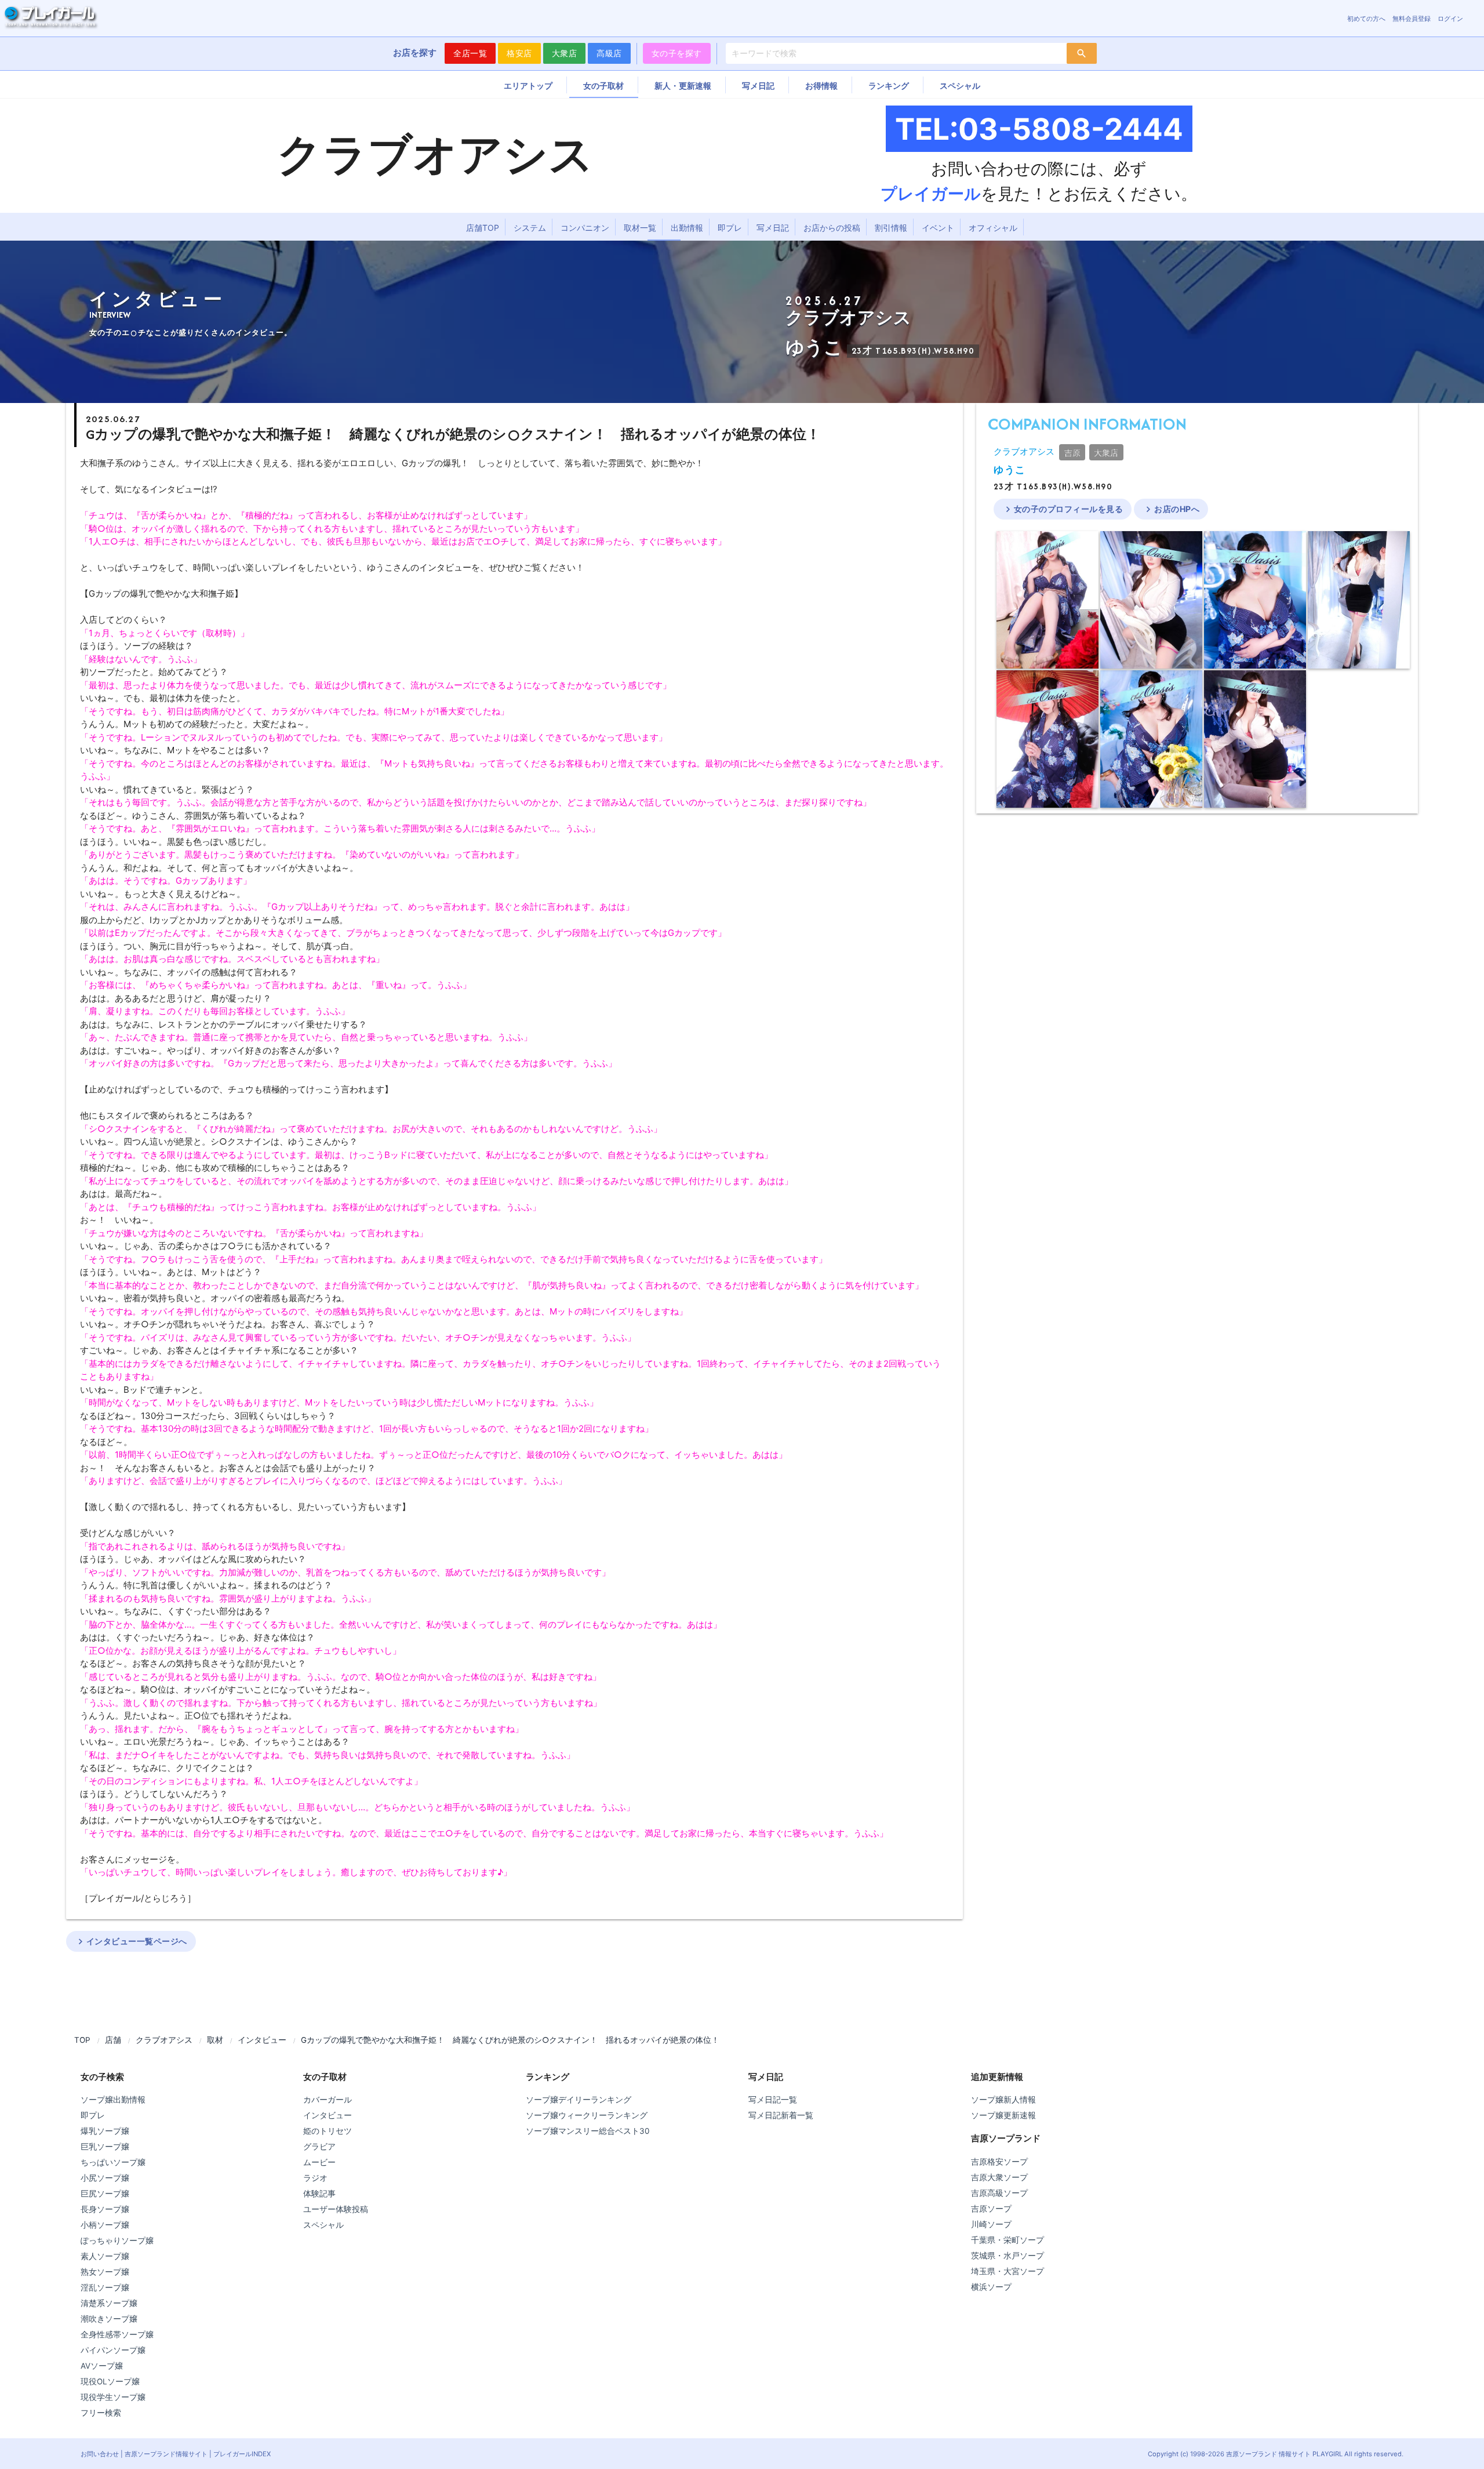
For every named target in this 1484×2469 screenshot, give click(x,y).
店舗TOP (483, 228)
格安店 (519, 53)
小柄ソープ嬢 (105, 2225)
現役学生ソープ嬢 (113, 2397)
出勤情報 (687, 228)
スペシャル (960, 86)
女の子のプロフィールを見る (1063, 509)
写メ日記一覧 (773, 2100)
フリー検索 (101, 2413)
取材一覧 (640, 228)
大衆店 (565, 53)
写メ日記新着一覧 (781, 2115)
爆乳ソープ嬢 (105, 2131)
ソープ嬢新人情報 (1003, 2100)
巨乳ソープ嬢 (105, 2147)
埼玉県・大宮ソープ (1007, 2271)
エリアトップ (528, 86)
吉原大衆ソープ (999, 2177)
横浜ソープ (991, 2287)
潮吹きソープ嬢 (109, 2319)
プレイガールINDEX (242, 2454)
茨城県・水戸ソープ (1007, 2256)
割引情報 (891, 228)
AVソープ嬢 (102, 2366)
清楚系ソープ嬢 (109, 2303)
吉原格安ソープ (999, 2162)
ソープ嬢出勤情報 (113, 2100)
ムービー (319, 2162)
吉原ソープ (991, 2209)
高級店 (609, 53)
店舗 (113, 2040)
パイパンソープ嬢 (113, 2350)
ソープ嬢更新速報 (1003, 2115)
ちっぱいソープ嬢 (113, 2162)
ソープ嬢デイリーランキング (579, 2100)
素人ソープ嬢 (105, 2256)
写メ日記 (758, 86)
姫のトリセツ (328, 2131)
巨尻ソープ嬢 (105, 2194)
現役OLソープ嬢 (110, 2381)
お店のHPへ (1171, 509)
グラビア (319, 2147)
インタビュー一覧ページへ (131, 1941)
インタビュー (262, 2040)
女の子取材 (603, 86)
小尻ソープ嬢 (105, 2178)
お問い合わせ (100, 2454)
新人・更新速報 (683, 86)
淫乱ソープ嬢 (105, 2288)
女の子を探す (677, 53)
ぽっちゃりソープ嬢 (117, 2241)
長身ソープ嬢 (105, 2209)
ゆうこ (1010, 470)
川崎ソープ (991, 2224)
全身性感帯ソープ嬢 (117, 2334)
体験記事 (319, 2194)
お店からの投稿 (832, 228)
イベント (938, 228)
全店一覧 (470, 53)
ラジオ (315, 2178)
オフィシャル (993, 228)
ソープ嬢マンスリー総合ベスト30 (588, 2131)
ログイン (1450, 19)
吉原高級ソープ (999, 2193)
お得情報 (821, 86)
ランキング (889, 86)
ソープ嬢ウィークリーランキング (587, 2115)
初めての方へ (1366, 19)
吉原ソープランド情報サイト (166, 2454)
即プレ (730, 228)
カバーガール (328, 2100)
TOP (82, 2040)
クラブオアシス (1024, 451)
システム (530, 228)
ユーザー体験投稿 (336, 2209)
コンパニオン (585, 228)
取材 (215, 2040)
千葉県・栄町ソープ (1007, 2240)
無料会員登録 (1412, 19)
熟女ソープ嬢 (105, 2272)
